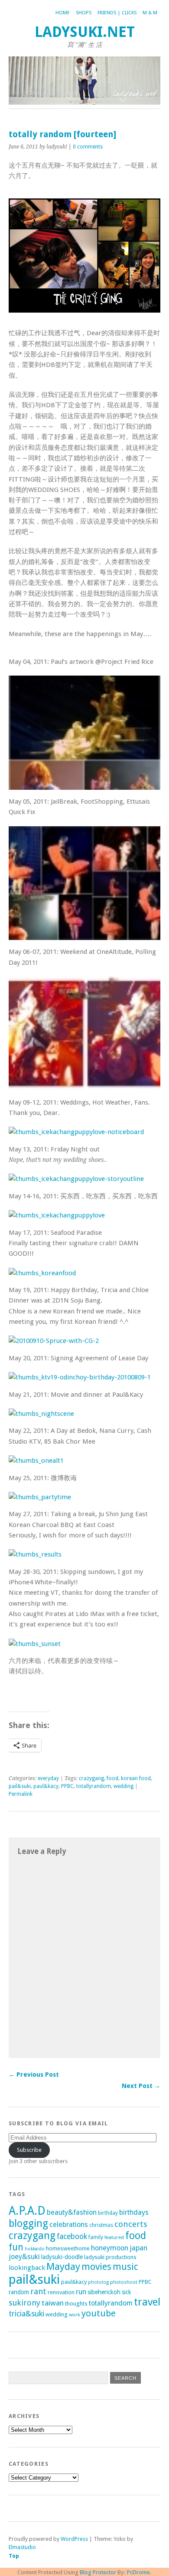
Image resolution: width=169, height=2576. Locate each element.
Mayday (63, 2266)
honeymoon (110, 2248)
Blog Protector (98, 2572)
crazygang (91, 1778)
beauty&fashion (72, 2212)
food (112, 1778)
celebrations (69, 2225)
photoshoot (124, 2282)
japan (138, 2248)
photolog (98, 2282)
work (75, 2315)
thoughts (76, 2304)
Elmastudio (22, 2547)
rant (38, 2291)
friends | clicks (117, 13)
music (125, 2267)
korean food (136, 1778)
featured (114, 2237)
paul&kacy (46, 1786)
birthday (108, 2213)
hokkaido (35, 2249)
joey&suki (24, 2257)
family (96, 2237)
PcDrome (138, 2572)
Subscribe (29, 2150)
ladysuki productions (110, 2257)
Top (14, 2556)
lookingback (27, 2268)
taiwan (53, 2303)
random (19, 2292)
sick (127, 2292)
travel (147, 2302)
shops (84, 13)
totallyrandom (94, 1786)
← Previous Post (34, 2075)
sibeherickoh (104, 2292)
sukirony (24, 2303)
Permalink (21, 1794)
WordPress (74, 2539)
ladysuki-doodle (62, 2257)
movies (96, 2267)
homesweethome (68, 2248)
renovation (61, 2292)
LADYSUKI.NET (85, 32)
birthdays (134, 2212)
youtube (99, 2313)
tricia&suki (26, 2314)
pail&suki (20, 1786)
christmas (101, 2225)
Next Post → (141, 2086)
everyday (48, 1778)
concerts (131, 2224)
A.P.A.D (27, 2211)
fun (16, 2247)
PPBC (67, 1786)
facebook (72, 2236)
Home (63, 13)
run (81, 2292)
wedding (123, 1786)
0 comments (88, 147)
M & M (150, 13)
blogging (28, 2223)
